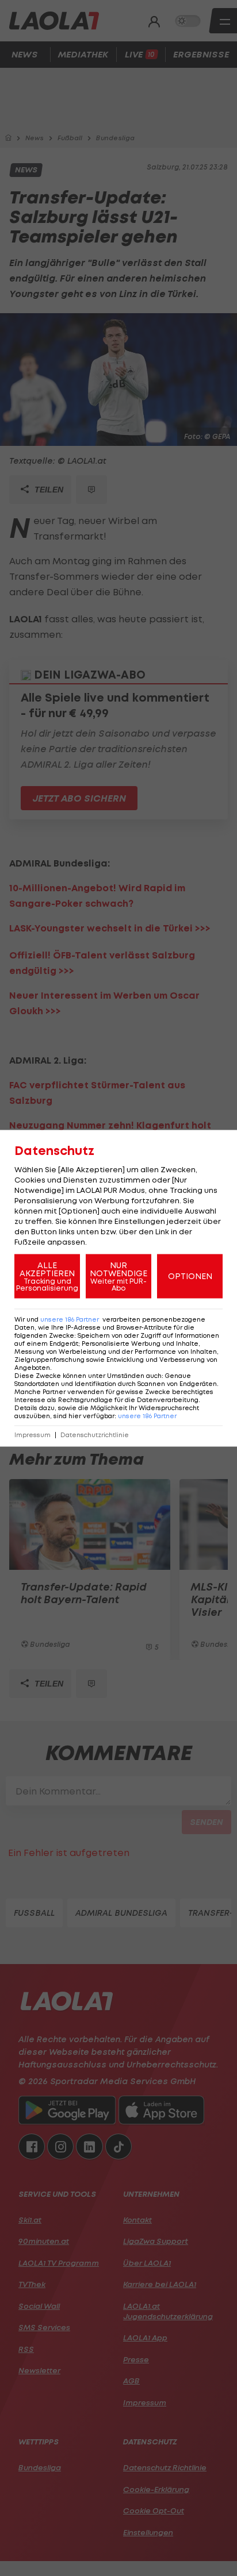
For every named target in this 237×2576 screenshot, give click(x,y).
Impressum (33, 1435)
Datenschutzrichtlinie (95, 1435)
